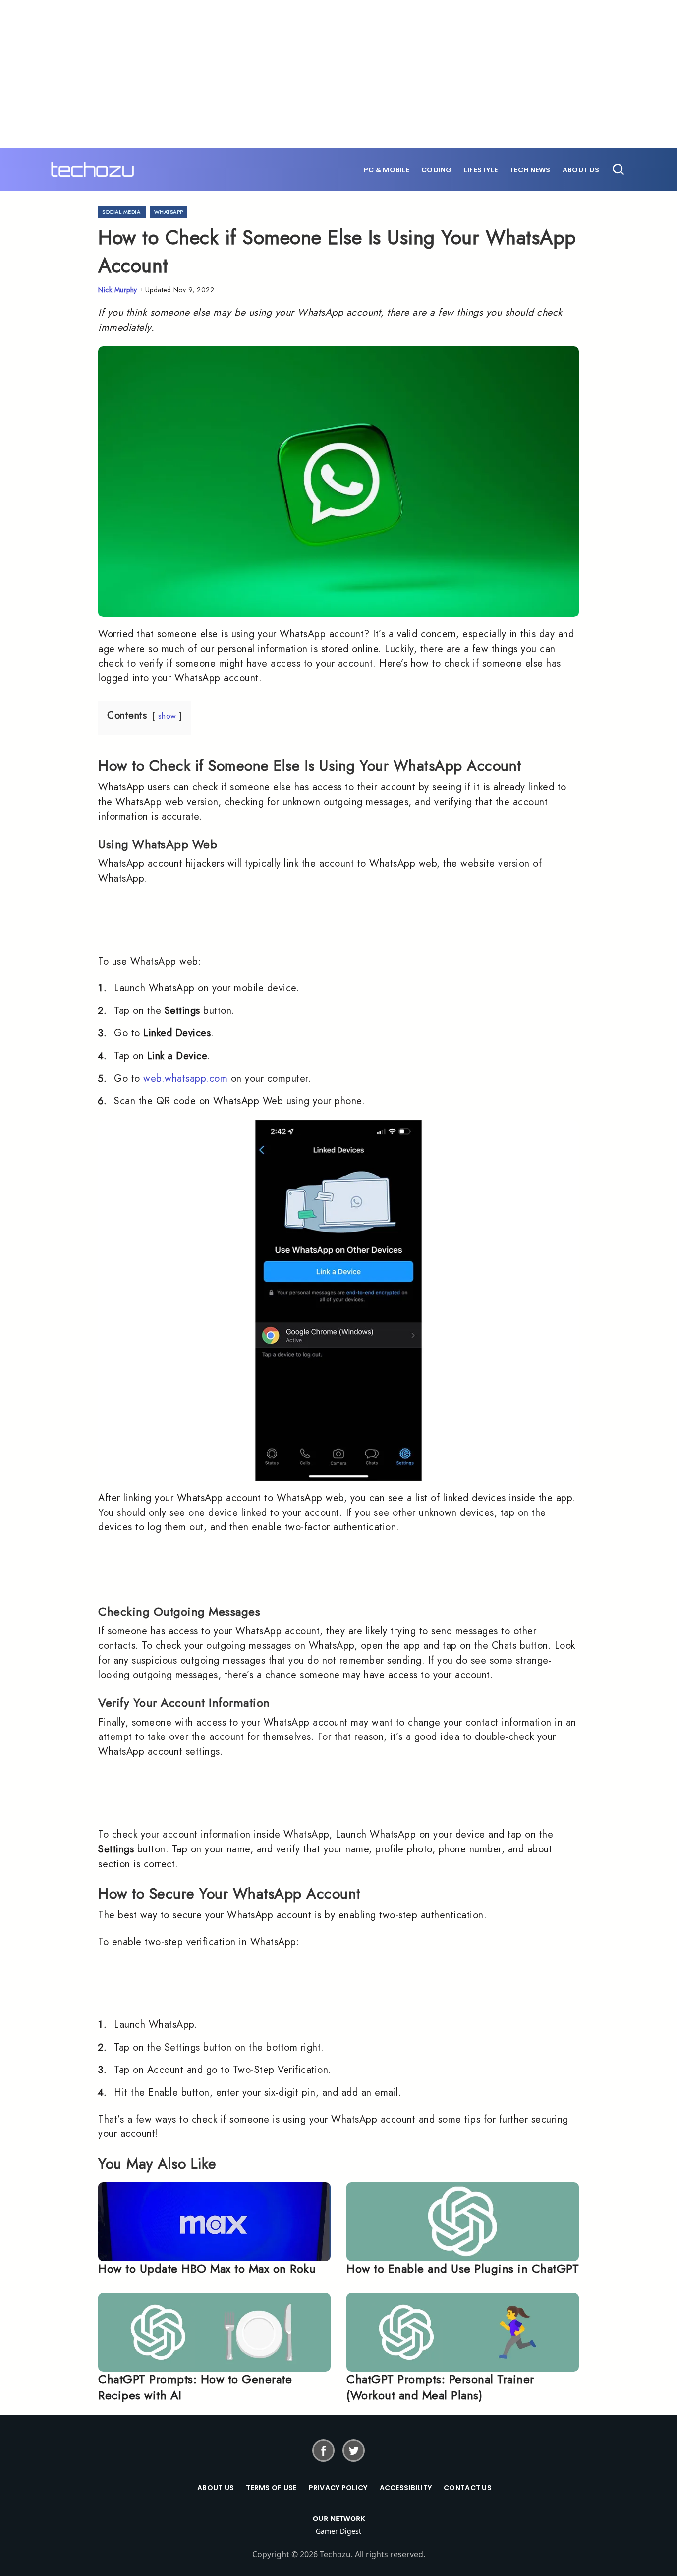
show (167, 716)
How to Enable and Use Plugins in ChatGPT (463, 2268)
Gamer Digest (338, 2531)
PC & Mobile (387, 170)
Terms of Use (271, 2488)
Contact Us (468, 2488)
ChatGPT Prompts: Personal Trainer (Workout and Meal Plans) (440, 2387)
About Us (581, 170)
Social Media (121, 212)
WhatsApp (169, 212)
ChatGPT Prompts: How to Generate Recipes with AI (195, 2387)
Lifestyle (481, 170)
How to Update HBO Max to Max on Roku (207, 2268)
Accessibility (406, 2488)
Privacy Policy (338, 2488)
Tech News (530, 170)
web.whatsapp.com (185, 1079)
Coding (437, 170)
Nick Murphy (118, 290)
